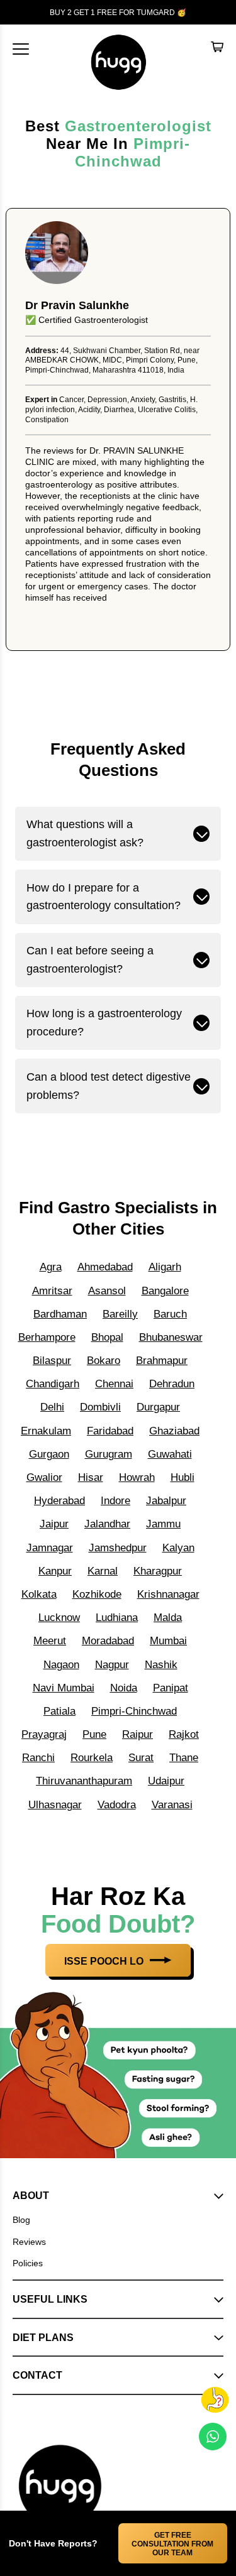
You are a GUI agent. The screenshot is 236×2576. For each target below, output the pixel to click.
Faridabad (110, 1431)
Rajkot (184, 1734)
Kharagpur (158, 1571)
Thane (184, 1758)
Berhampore (47, 1337)
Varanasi (172, 1805)
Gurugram (109, 1454)
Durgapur (158, 1407)
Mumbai (168, 1641)
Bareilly (120, 1314)
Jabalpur (166, 1501)
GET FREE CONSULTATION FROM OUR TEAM (172, 2544)
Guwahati (170, 1454)
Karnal (103, 1571)
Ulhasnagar (55, 1805)
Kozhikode (97, 1594)
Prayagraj (44, 1734)
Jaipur (54, 1524)
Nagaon (61, 1665)
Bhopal (107, 1337)
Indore (115, 1501)
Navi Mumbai (64, 1688)
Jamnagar (50, 1548)
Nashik (161, 1665)
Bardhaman (60, 1314)
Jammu (163, 1524)
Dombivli (100, 1407)
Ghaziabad (174, 1431)
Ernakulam (46, 1431)
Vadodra (117, 1805)
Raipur (138, 1734)
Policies (28, 2263)
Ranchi (38, 1758)
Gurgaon (49, 1454)
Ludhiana (117, 1618)
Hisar (91, 1477)
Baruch (170, 1314)
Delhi (52, 1407)
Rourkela (92, 1758)
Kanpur (55, 1571)
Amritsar (52, 1291)
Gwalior (44, 1477)
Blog (21, 2220)
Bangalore (165, 1291)
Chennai (114, 1384)
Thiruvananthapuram (84, 1781)
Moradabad (108, 1641)
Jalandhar (107, 1524)
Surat (141, 1758)
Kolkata (39, 1594)
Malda (168, 1618)
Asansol (107, 1291)
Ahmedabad (105, 1267)
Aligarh (165, 1267)
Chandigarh (53, 1384)
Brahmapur (162, 1361)
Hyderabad (59, 1501)
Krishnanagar (168, 1594)
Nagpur (112, 1665)
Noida (124, 1688)
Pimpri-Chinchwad (133, 152)
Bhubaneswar (171, 1337)
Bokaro (104, 1361)
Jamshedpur (118, 1548)
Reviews (29, 2242)
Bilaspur (52, 1361)
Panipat (171, 1688)
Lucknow (59, 1618)
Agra (51, 1267)
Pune (94, 1734)
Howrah (137, 1477)
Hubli (183, 1477)
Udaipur (166, 1781)
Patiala (59, 1711)
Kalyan (178, 1548)
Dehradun (172, 1384)
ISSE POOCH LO (105, 1961)
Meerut (50, 1641)
